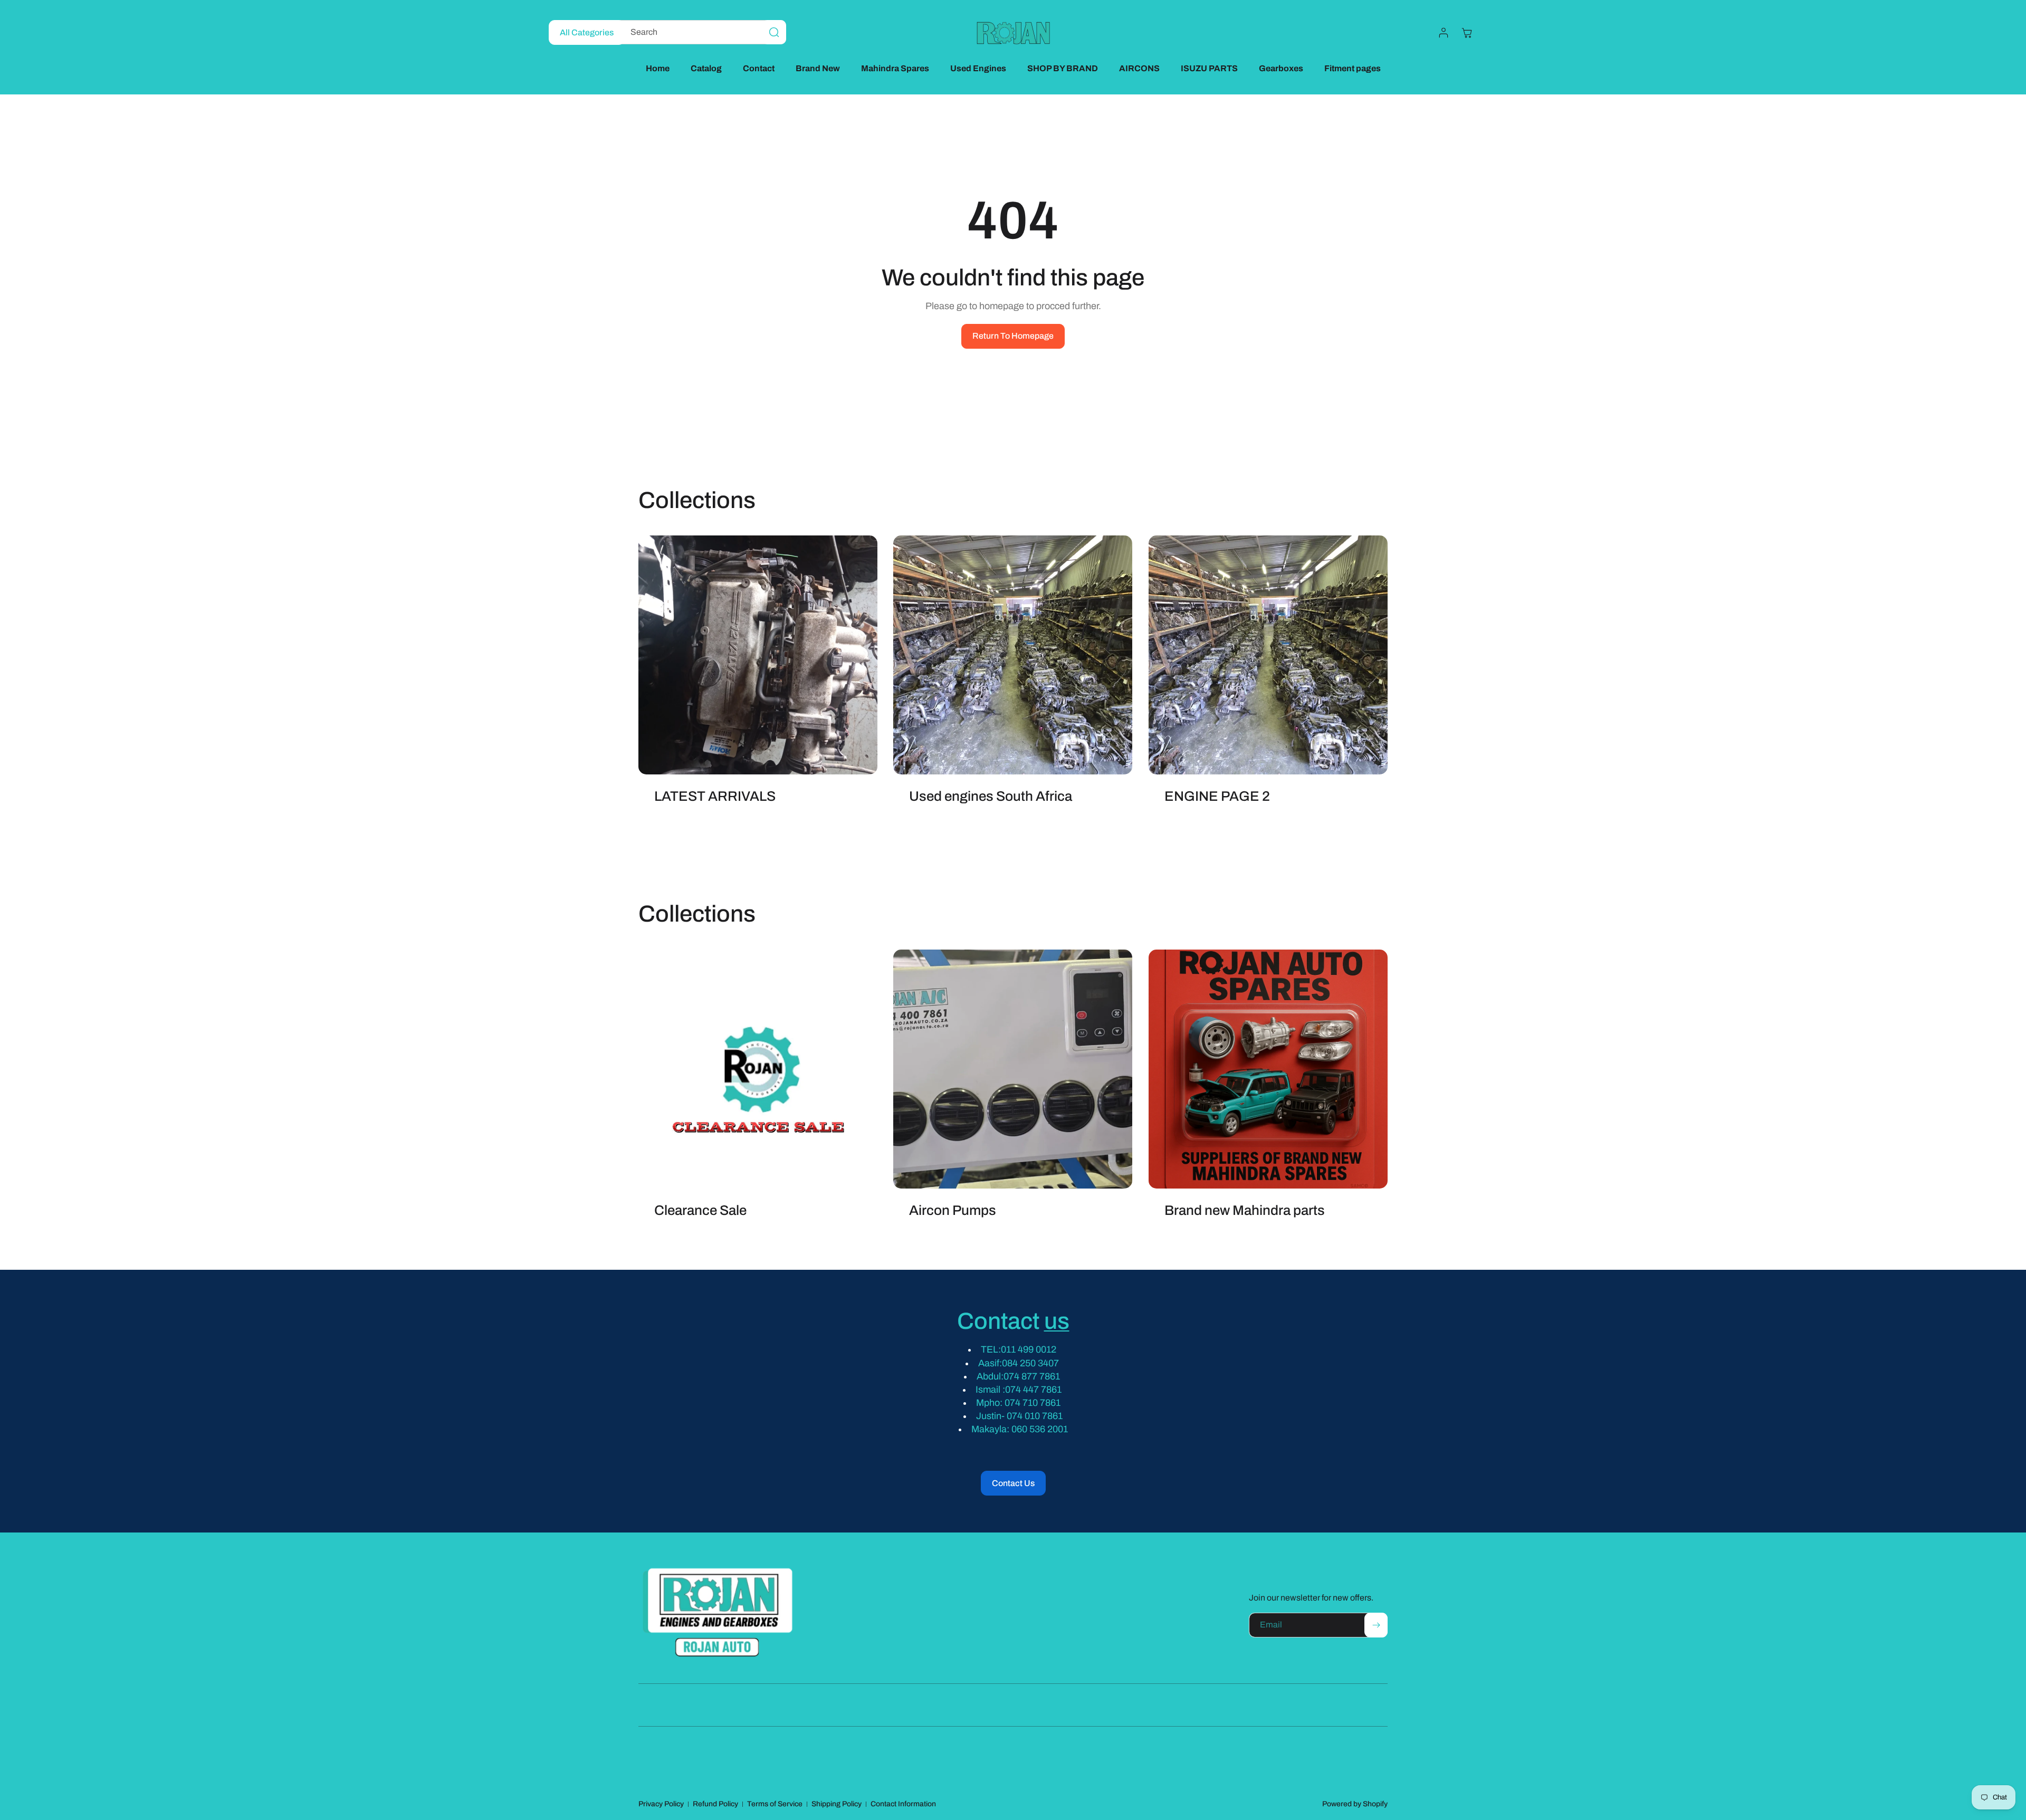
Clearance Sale (700, 1210)
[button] (1467, 33)
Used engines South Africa (991, 796)
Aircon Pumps (953, 1210)
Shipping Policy (837, 1804)
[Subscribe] (1376, 1625)
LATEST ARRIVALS (715, 796)
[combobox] (700, 32)
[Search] (774, 32)
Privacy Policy (661, 1804)
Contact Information (903, 1804)
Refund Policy (715, 1804)
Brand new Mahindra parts (1245, 1210)
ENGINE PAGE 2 (1217, 796)
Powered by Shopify (1355, 1804)
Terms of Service (775, 1804)
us (1057, 1321)
